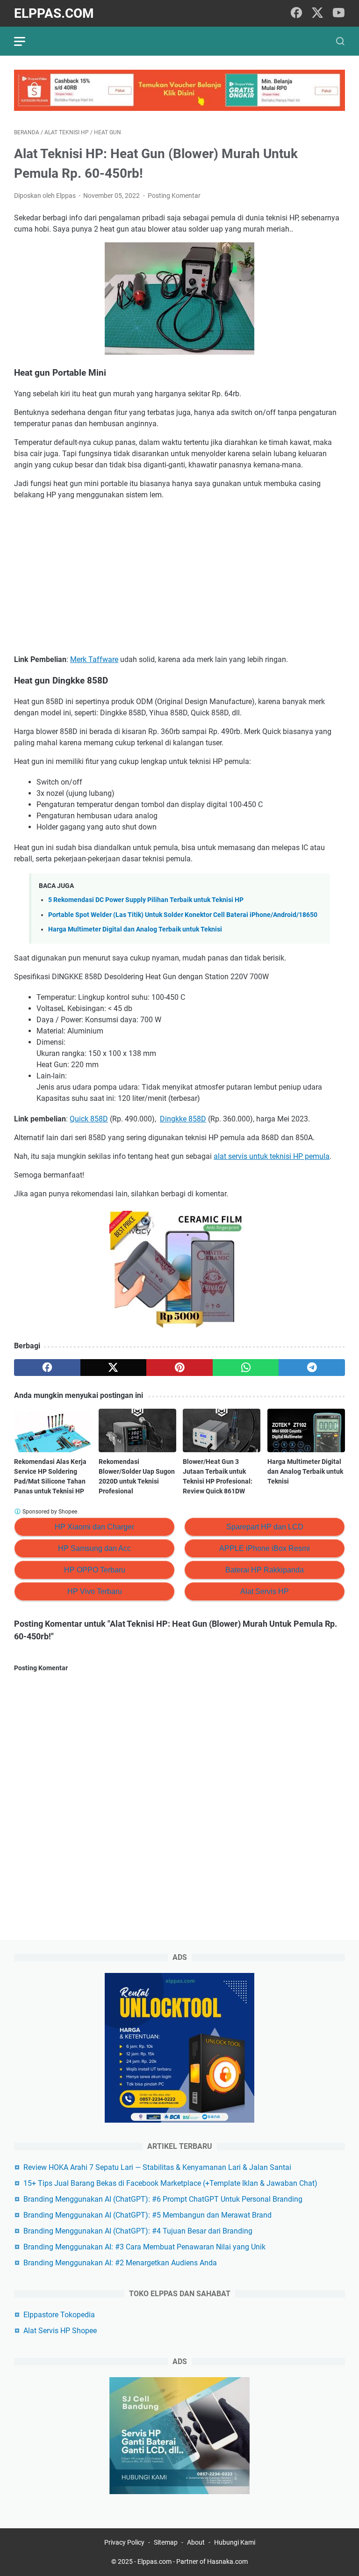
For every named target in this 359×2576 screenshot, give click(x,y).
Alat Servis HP (265, 1591)
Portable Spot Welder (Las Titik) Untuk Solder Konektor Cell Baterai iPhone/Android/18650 (183, 915)
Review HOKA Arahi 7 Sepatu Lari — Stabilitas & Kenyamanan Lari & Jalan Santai (157, 2167)
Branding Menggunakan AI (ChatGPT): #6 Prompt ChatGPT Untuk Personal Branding (163, 2199)
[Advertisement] (179, 577)
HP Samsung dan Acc (94, 1548)
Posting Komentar (174, 196)
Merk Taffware (94, 659)
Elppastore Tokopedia (59, 2315)
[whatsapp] (246, 1368)
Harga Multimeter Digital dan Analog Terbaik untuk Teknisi (135, 929)
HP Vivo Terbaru (95, 1591)
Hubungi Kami (235, 2542)
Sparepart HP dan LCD (265, 1527)
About (196, 2542)
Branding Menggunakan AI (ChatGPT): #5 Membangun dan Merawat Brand (147, 2215)
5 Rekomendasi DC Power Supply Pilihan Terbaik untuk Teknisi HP (146, 900)
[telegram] (312, 1368)
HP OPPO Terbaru (95, 1570)
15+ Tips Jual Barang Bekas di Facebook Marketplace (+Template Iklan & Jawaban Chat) (170, 2183)
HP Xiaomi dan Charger (94, 1527)
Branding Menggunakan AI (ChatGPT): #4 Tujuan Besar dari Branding (138, 2231)
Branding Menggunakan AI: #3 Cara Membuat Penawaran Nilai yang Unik (144, 2247)
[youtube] (338, 13)
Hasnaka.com (227, 2561)
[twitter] (317, 13)
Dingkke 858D (183, 1119)
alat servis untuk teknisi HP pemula (272, 1156)
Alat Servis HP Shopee (60, 2331)
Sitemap (166, 2542)
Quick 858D (89, 1119)
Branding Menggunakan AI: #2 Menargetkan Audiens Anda (120, 2263)
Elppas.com (54, 13)
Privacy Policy (124, 2542)
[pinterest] (179, 1368)
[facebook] (296, 13)
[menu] (25, 41)
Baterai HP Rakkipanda (265, 1570)
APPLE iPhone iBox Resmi (265, 1548)
